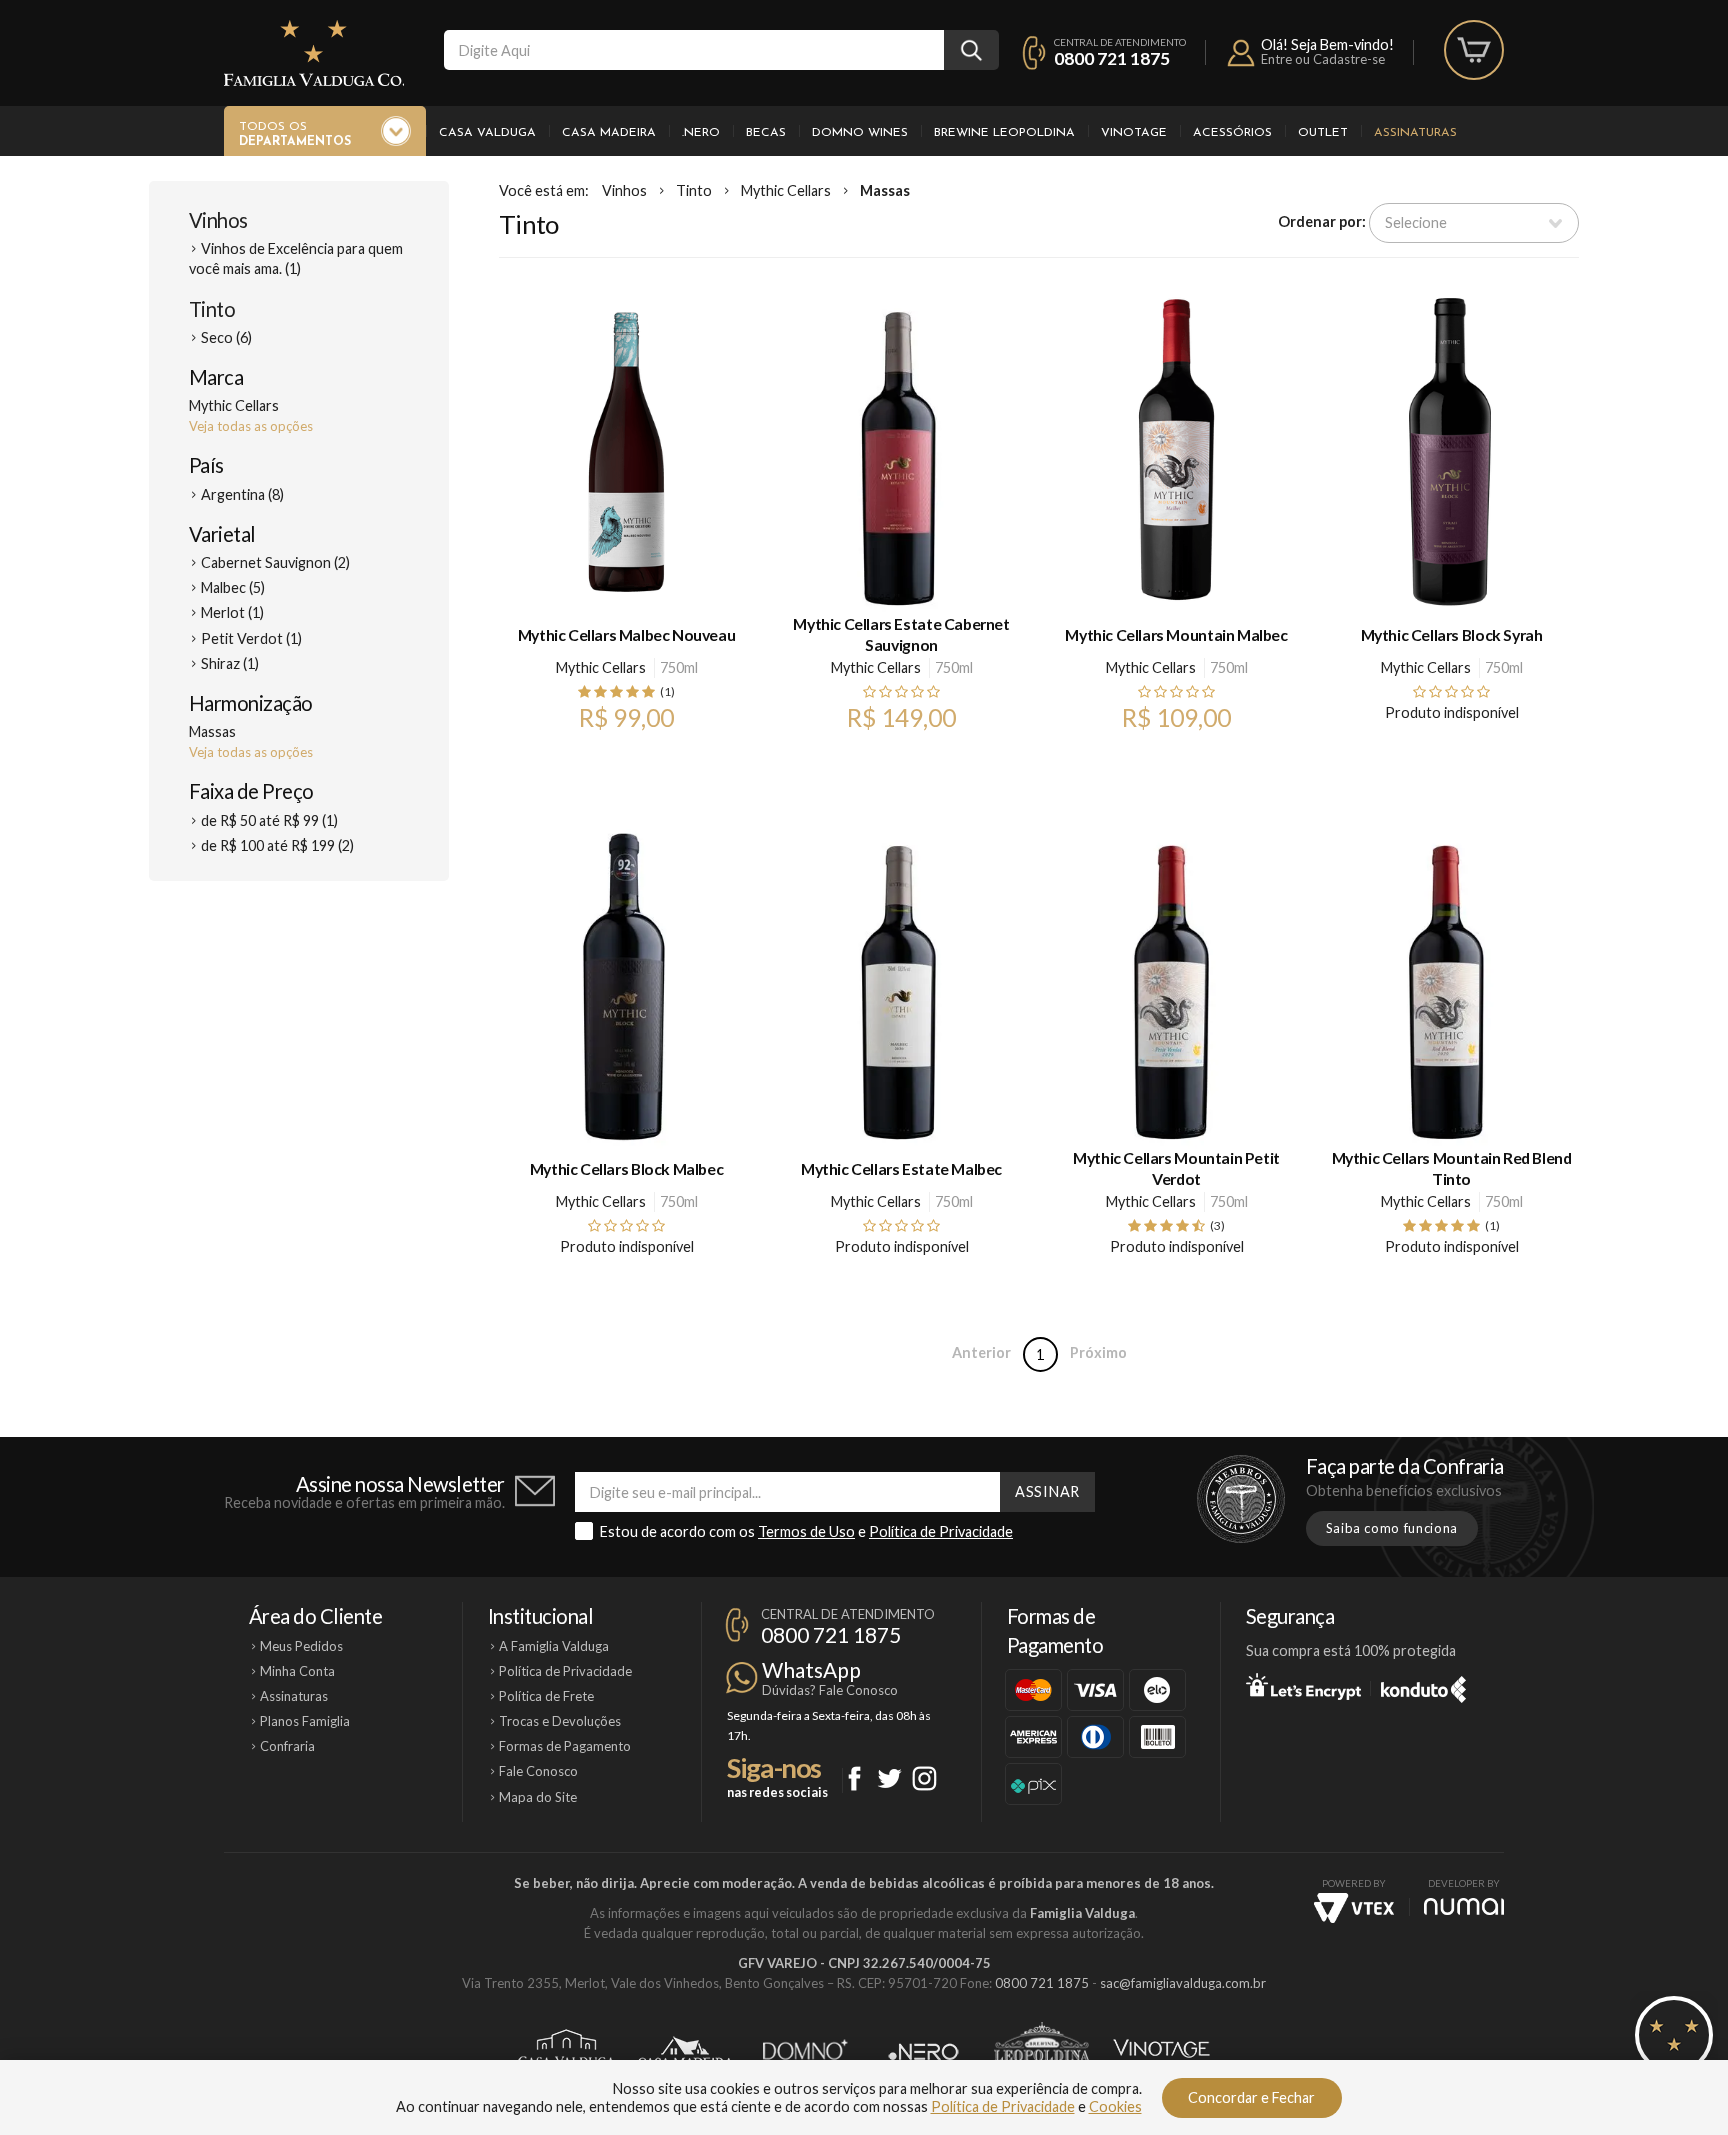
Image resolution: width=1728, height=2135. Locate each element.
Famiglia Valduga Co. (314, 53)
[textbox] (694, 50)
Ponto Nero (923, 2052)
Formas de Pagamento (565, 1746)
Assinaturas (1415, 133)
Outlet (1323, 133)
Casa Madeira (609, 133)
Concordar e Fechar (1251, 2097)
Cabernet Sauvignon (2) (275, 562)
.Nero (701, 133)
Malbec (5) (233, 587)
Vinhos (218, 220)
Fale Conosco (538, 1771)
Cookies (1115, 2106)
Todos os (295, 134)
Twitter (889, 1778)
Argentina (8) (242, 494)
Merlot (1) (232, 612)
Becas (766, 133)
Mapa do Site (538, 1797)
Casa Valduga (487, 133)
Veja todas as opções (251, 426)
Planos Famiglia (305, 1721)
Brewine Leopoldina (1004, 133)
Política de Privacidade (941, 1531)
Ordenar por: (1322, 221)
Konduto (1423, 1686)
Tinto (212, 309)
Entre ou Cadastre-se (1323, 59)
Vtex (1354, 1908)
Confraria (287, 1746)
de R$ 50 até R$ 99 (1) (269, 820)
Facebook (854, 1778)
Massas (885, 190)
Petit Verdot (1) (251, 638)
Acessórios (1232, 133)
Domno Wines (860, 133)
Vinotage (1134, 133)
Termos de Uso (806, 1531)
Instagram (924, 1778)
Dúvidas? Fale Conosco (830, 1690)
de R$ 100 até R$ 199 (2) (277, 845)
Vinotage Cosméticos (1161, 2052)
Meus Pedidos (301, 1646)
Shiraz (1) (230, 663)
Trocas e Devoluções (560, 1721)
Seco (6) (226, 337)
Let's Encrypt (1303, 1686)
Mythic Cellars (786, 190)
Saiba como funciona (1392, 1528)
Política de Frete (546, 1696)
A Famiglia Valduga (554, 1646)
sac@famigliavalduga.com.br (1183, 1983)
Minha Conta (297, 1671)
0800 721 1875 (1112, 58)
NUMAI (1464, 1906)
